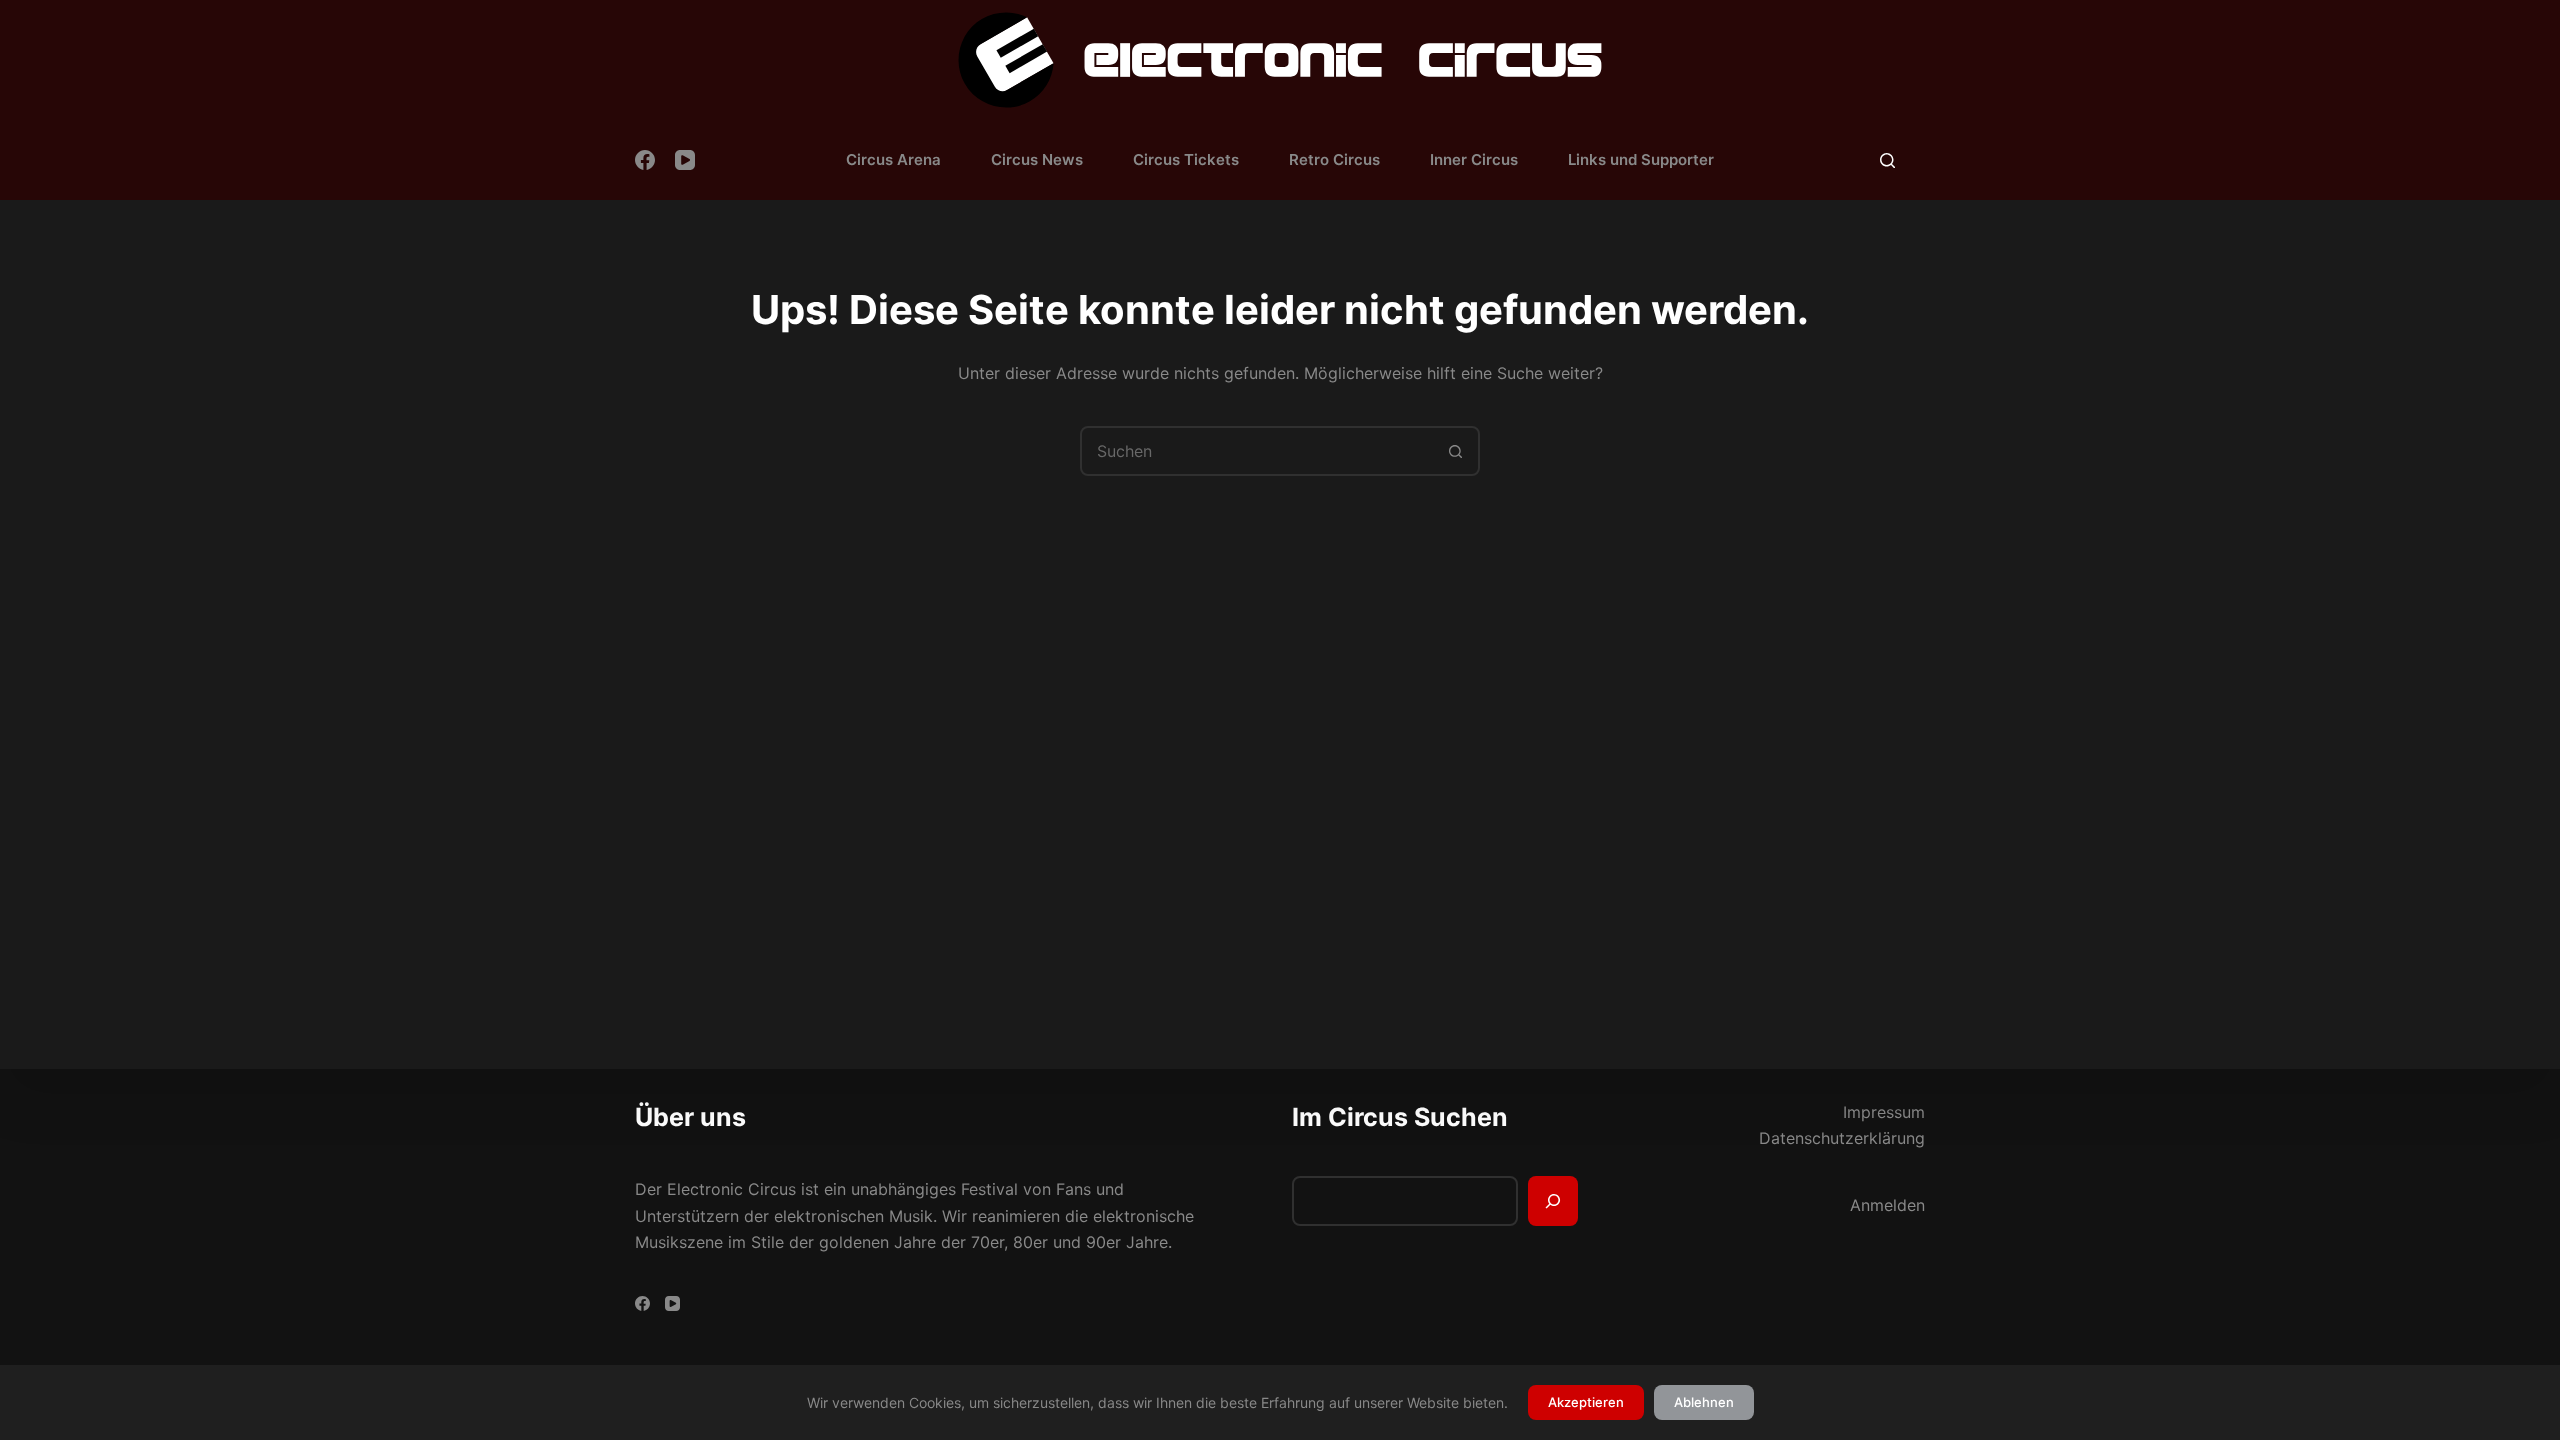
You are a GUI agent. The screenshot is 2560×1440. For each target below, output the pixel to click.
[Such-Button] (1455, 451)
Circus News (1037, 159)
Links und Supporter (1641, 159)
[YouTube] (685, 160)
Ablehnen (1704, 1402)
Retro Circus (1334, 159)
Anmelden (1887, 1205)
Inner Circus (1474, 159)
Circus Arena (893, 159)
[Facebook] (645, 160)
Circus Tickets (1186, 159)
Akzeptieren (1586, 1402)
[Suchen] (1887, 160)
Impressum (1884, 1112)
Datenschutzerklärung (1842, 1138)
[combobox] (1257, 451)
